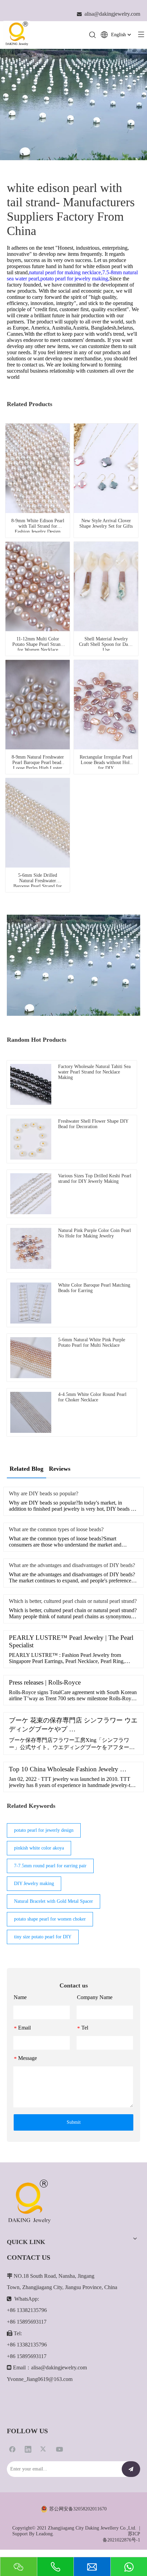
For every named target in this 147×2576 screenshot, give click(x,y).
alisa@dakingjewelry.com (59, 2367)
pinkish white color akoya (39, 1848)
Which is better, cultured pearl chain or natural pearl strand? (73, 1601)
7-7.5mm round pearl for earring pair (50, 1866)
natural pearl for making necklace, (66, 272)
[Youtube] (59, 2449)
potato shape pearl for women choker (50, 1919)
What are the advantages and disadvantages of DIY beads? (72, 1565)
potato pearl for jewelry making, (75, 279)
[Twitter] (44, 2449)
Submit (74, 2122)
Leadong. (45, 2534)
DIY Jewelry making (34, 1883)
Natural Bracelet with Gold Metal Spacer (54, 1901)
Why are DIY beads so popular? (44, 1493)
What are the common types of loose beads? (56, 1529)
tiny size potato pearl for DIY (43, 1937)
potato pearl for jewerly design (44, 1830)
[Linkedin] (28, 2449)
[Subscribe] (131, 2469)
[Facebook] (12, 2449)
